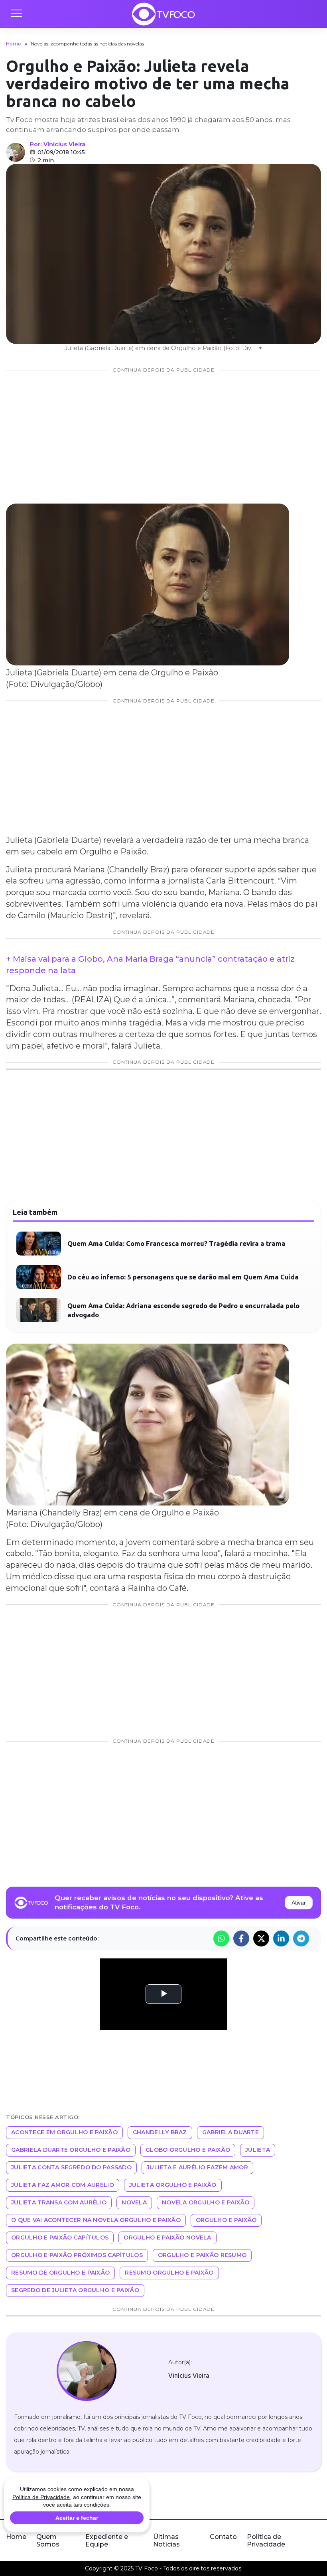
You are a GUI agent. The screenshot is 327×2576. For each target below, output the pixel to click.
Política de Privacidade (266, 2541)
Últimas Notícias (166, 2541)
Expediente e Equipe (107, 2541)
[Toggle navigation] (16, 14)
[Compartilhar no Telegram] (301, 1938)
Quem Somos (48, 2541)
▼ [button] (260, 348)
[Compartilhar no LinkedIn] (281, 1938)
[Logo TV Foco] (163, 14)
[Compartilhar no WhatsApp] (221, 1938)
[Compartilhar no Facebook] (241, 1938)
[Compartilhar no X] (261, 1938)
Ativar (299, 1903)
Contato (223, 2537)
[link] (86, 2371)
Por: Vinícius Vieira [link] (58, 144)
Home (14, 44)
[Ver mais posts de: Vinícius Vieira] (16, 152)
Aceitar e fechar (77, 2518)
